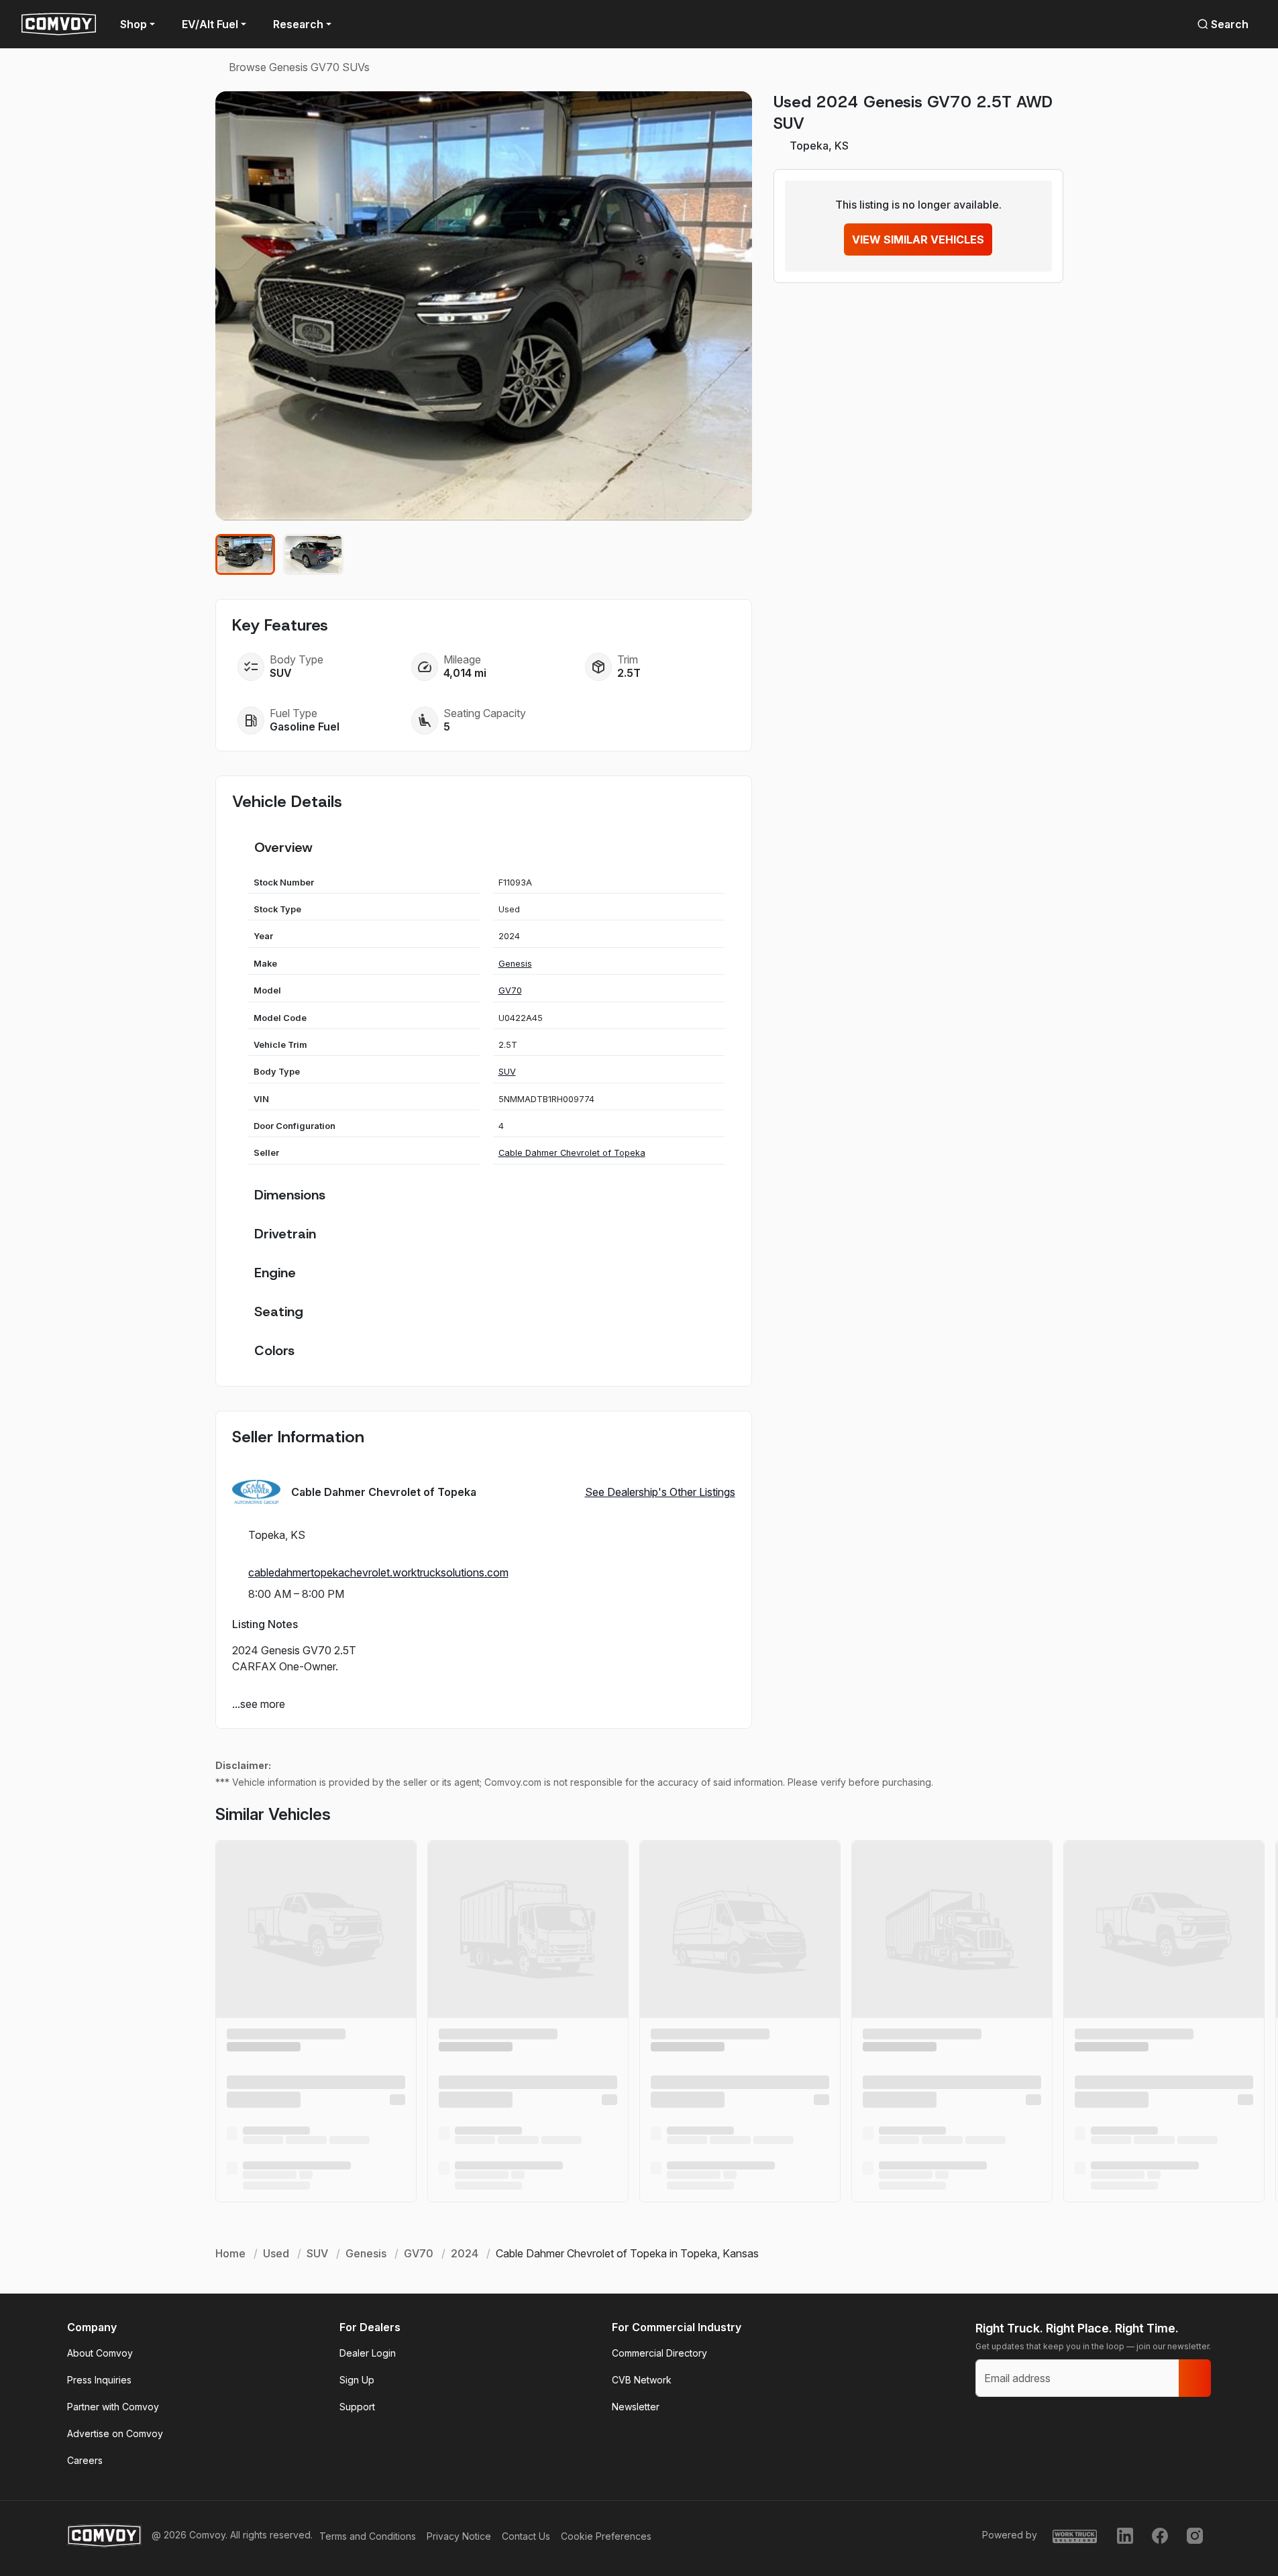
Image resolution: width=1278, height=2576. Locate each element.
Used (276, 2253)
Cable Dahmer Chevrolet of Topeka (572, 1153)
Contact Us (526, 2536)
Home (230, 2253)
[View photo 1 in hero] (246, 554)
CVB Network (642, 2380)
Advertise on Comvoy (115, 2433)
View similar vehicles (918, 239)
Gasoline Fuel (305, 727)
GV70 (510, 990)
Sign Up (357, 2380)
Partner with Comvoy (113, 2407)
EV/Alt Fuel (210, 24)
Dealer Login (368, 2353)
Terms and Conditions (368, 2536)
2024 (465, 2253)
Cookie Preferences (606, 2536)
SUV (507, 1072)
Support (357, 2407)
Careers (85, 2460)
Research (298, 24)
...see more (259, 1704)
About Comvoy (100, 2353)
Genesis (515, 964)
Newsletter (636, 2407)
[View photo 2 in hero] (313, 554)
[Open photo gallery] (484, 306)
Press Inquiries (99, 2380)
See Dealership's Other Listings (660, 1492)
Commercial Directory (659, 2353)
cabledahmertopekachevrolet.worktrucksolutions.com (378, 1572)
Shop (134, 24)
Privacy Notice (459, 2536)
